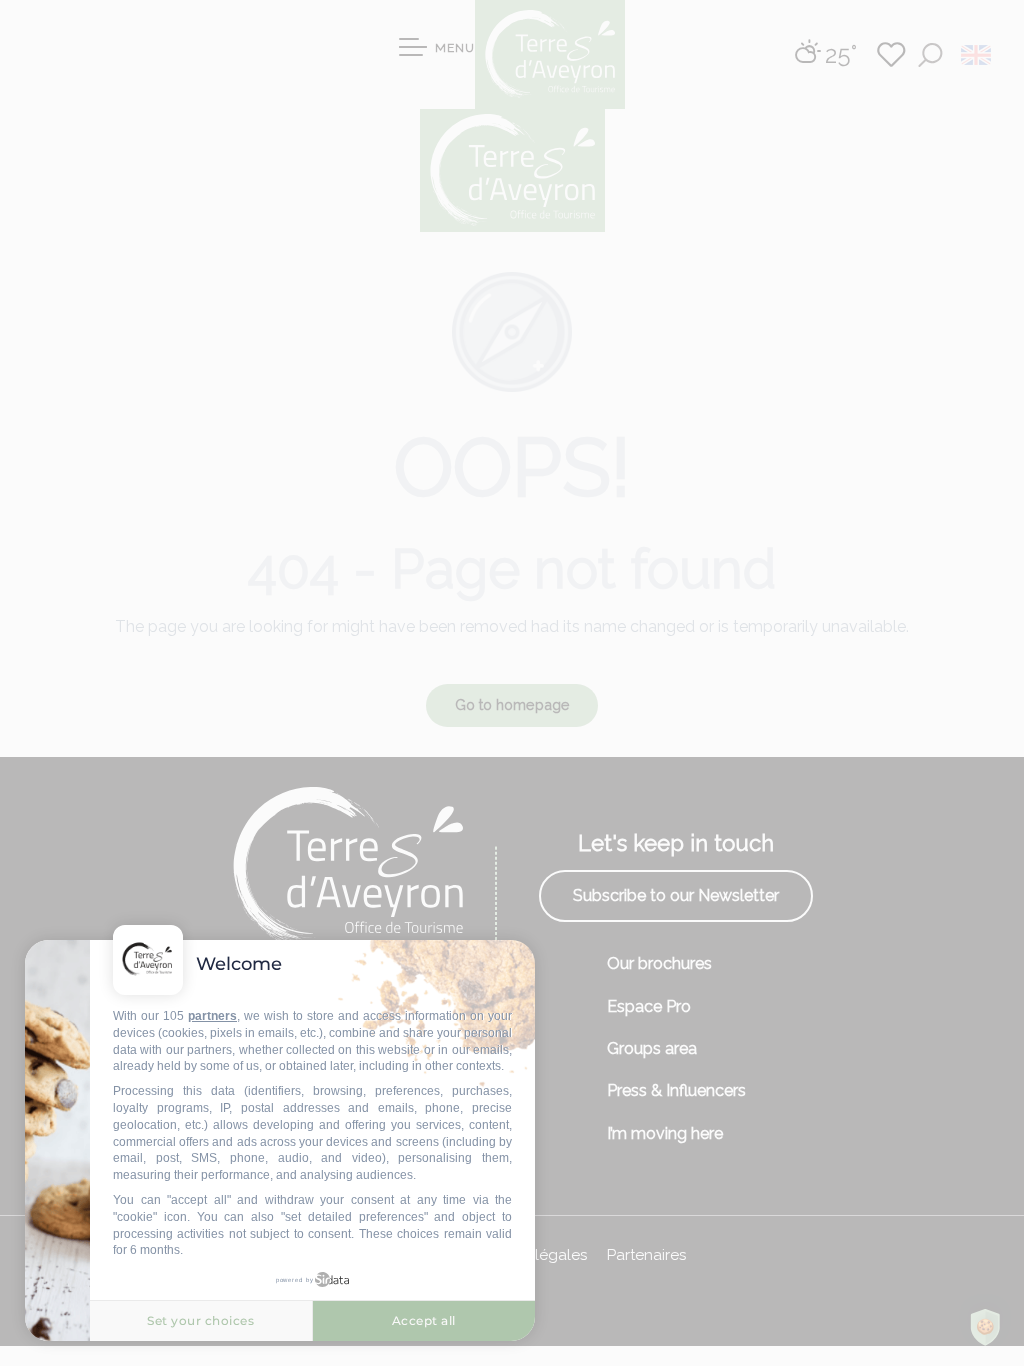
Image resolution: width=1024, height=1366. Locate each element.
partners (212, 1016)
